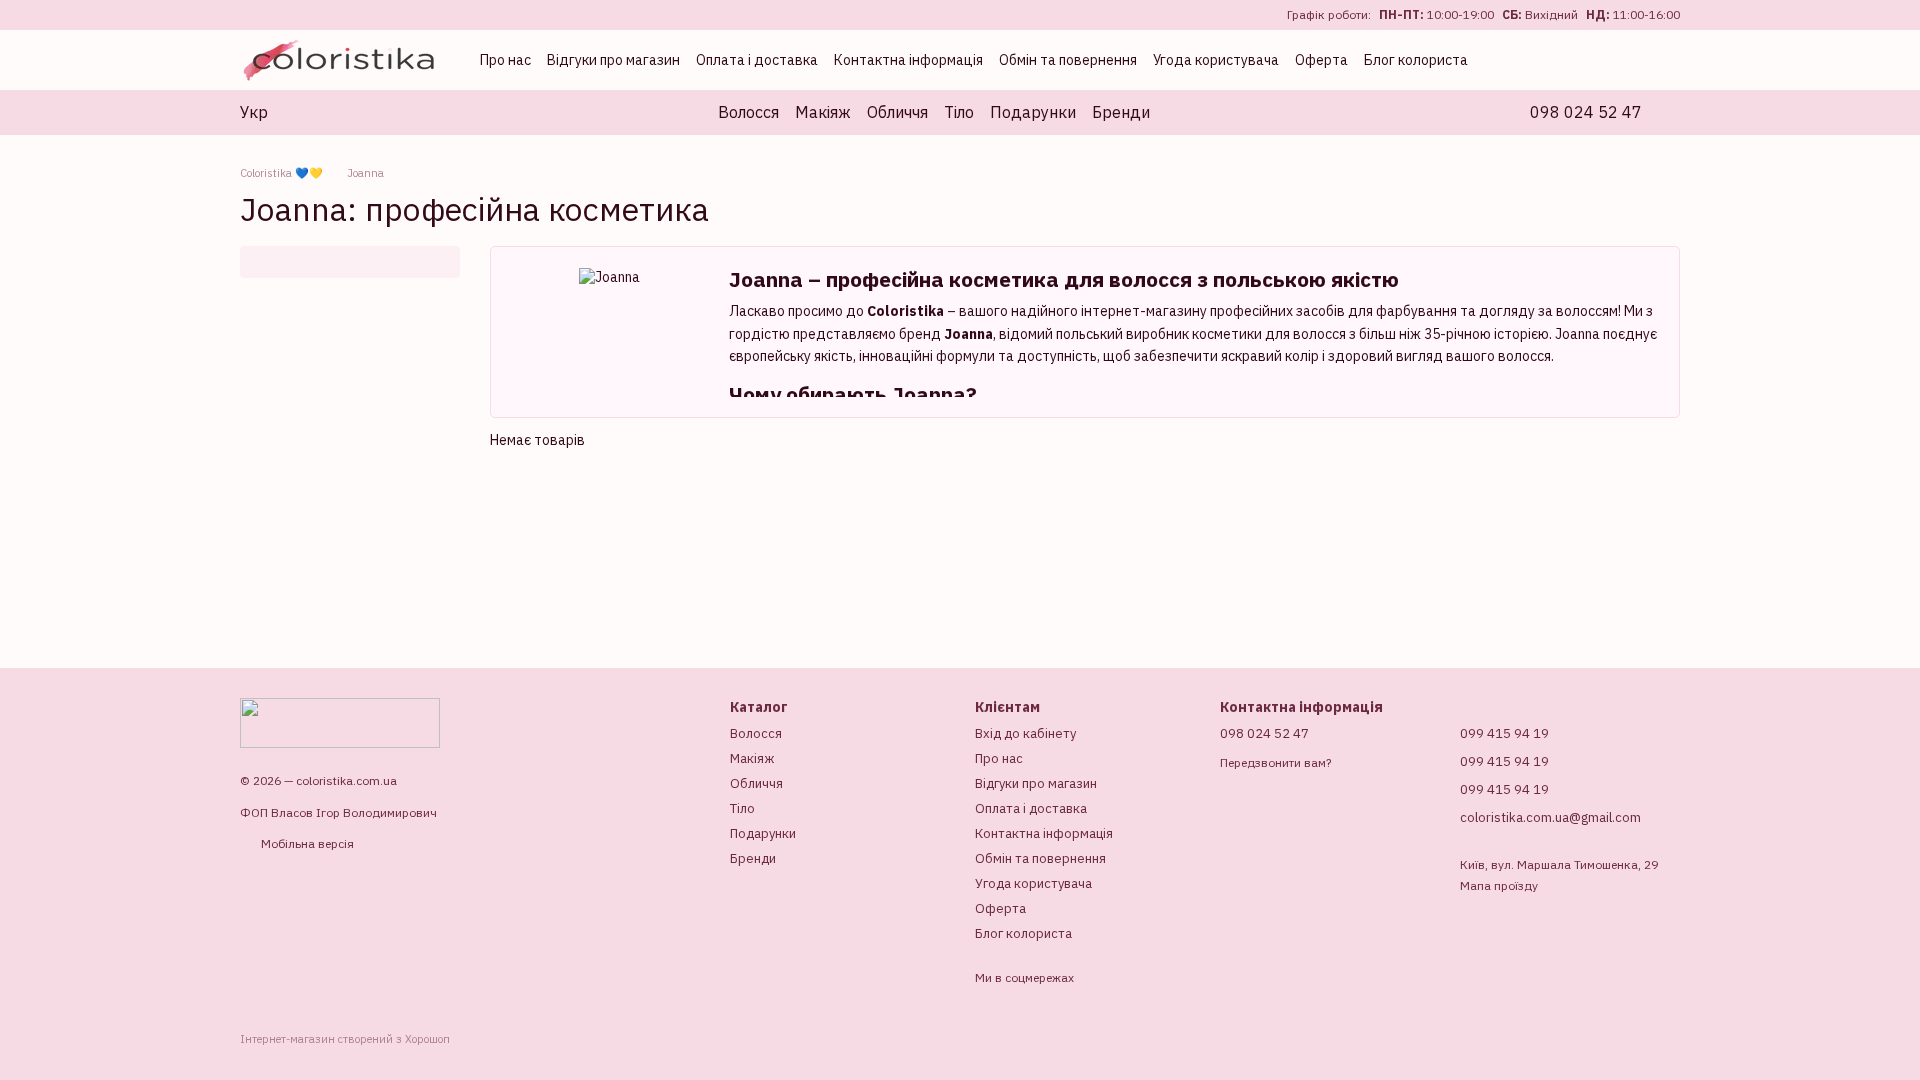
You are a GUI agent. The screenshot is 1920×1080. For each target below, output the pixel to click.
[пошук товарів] (1186, 112)
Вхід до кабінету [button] (1025, 733)
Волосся (748, 112)
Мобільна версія (306, 843)
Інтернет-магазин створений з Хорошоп (345, 1039)
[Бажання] (1580, 60)
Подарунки (1033, 112)
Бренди (1121, 112)
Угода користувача (1216, 60)
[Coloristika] (340, 721)
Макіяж (823, 112)
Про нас (505, 60)
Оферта (1321, 60)
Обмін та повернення (1068, 60)
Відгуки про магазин (613, 60)
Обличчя (897, 112)
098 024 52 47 (1586, 112)
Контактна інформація (908, 60)
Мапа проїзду (1499, 885)
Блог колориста (1416, 60)
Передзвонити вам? (1275, 762)
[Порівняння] (1536, 60)
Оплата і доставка (757, 60)
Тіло (959, 112)
